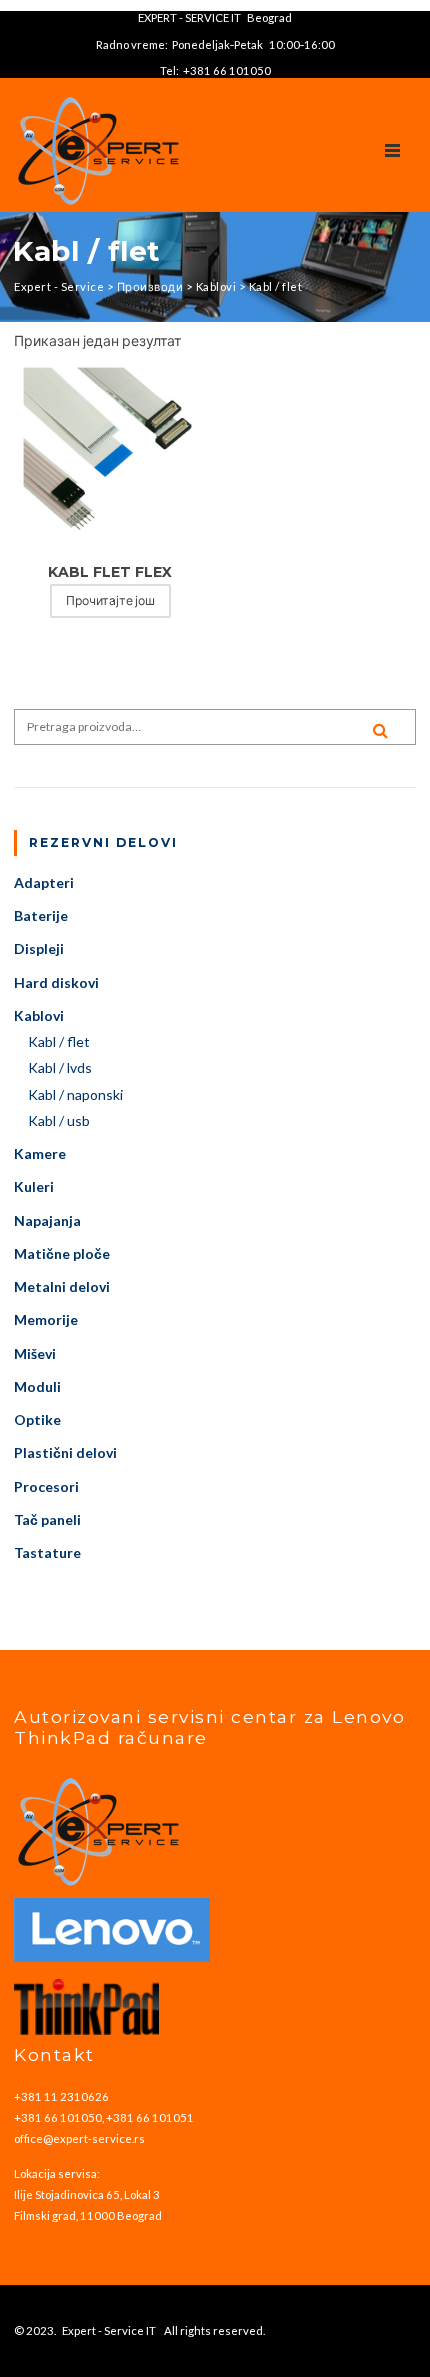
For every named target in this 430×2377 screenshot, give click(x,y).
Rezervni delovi (103, 842)
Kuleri (34, 1186)
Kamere (40, 1153)
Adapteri (44, 882)
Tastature (47, 1552)
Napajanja (47, 1220)
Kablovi (39, 1015)
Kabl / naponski (75, 1094)
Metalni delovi (62, 1286)
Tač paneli (47, 1519)
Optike (37, 1419)
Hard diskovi (56, 982)
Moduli (37, 1386)
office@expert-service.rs (79, 2138)
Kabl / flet (59, 1041)
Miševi (35, 1353)
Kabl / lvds (60, 1067)
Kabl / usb (59, 1120)
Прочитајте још (110, 600)
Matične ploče (62, 1253)
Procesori (46, 1486)
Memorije (46, 1319)
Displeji (39, 948)
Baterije (41, 915)
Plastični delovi (65, 1452)
